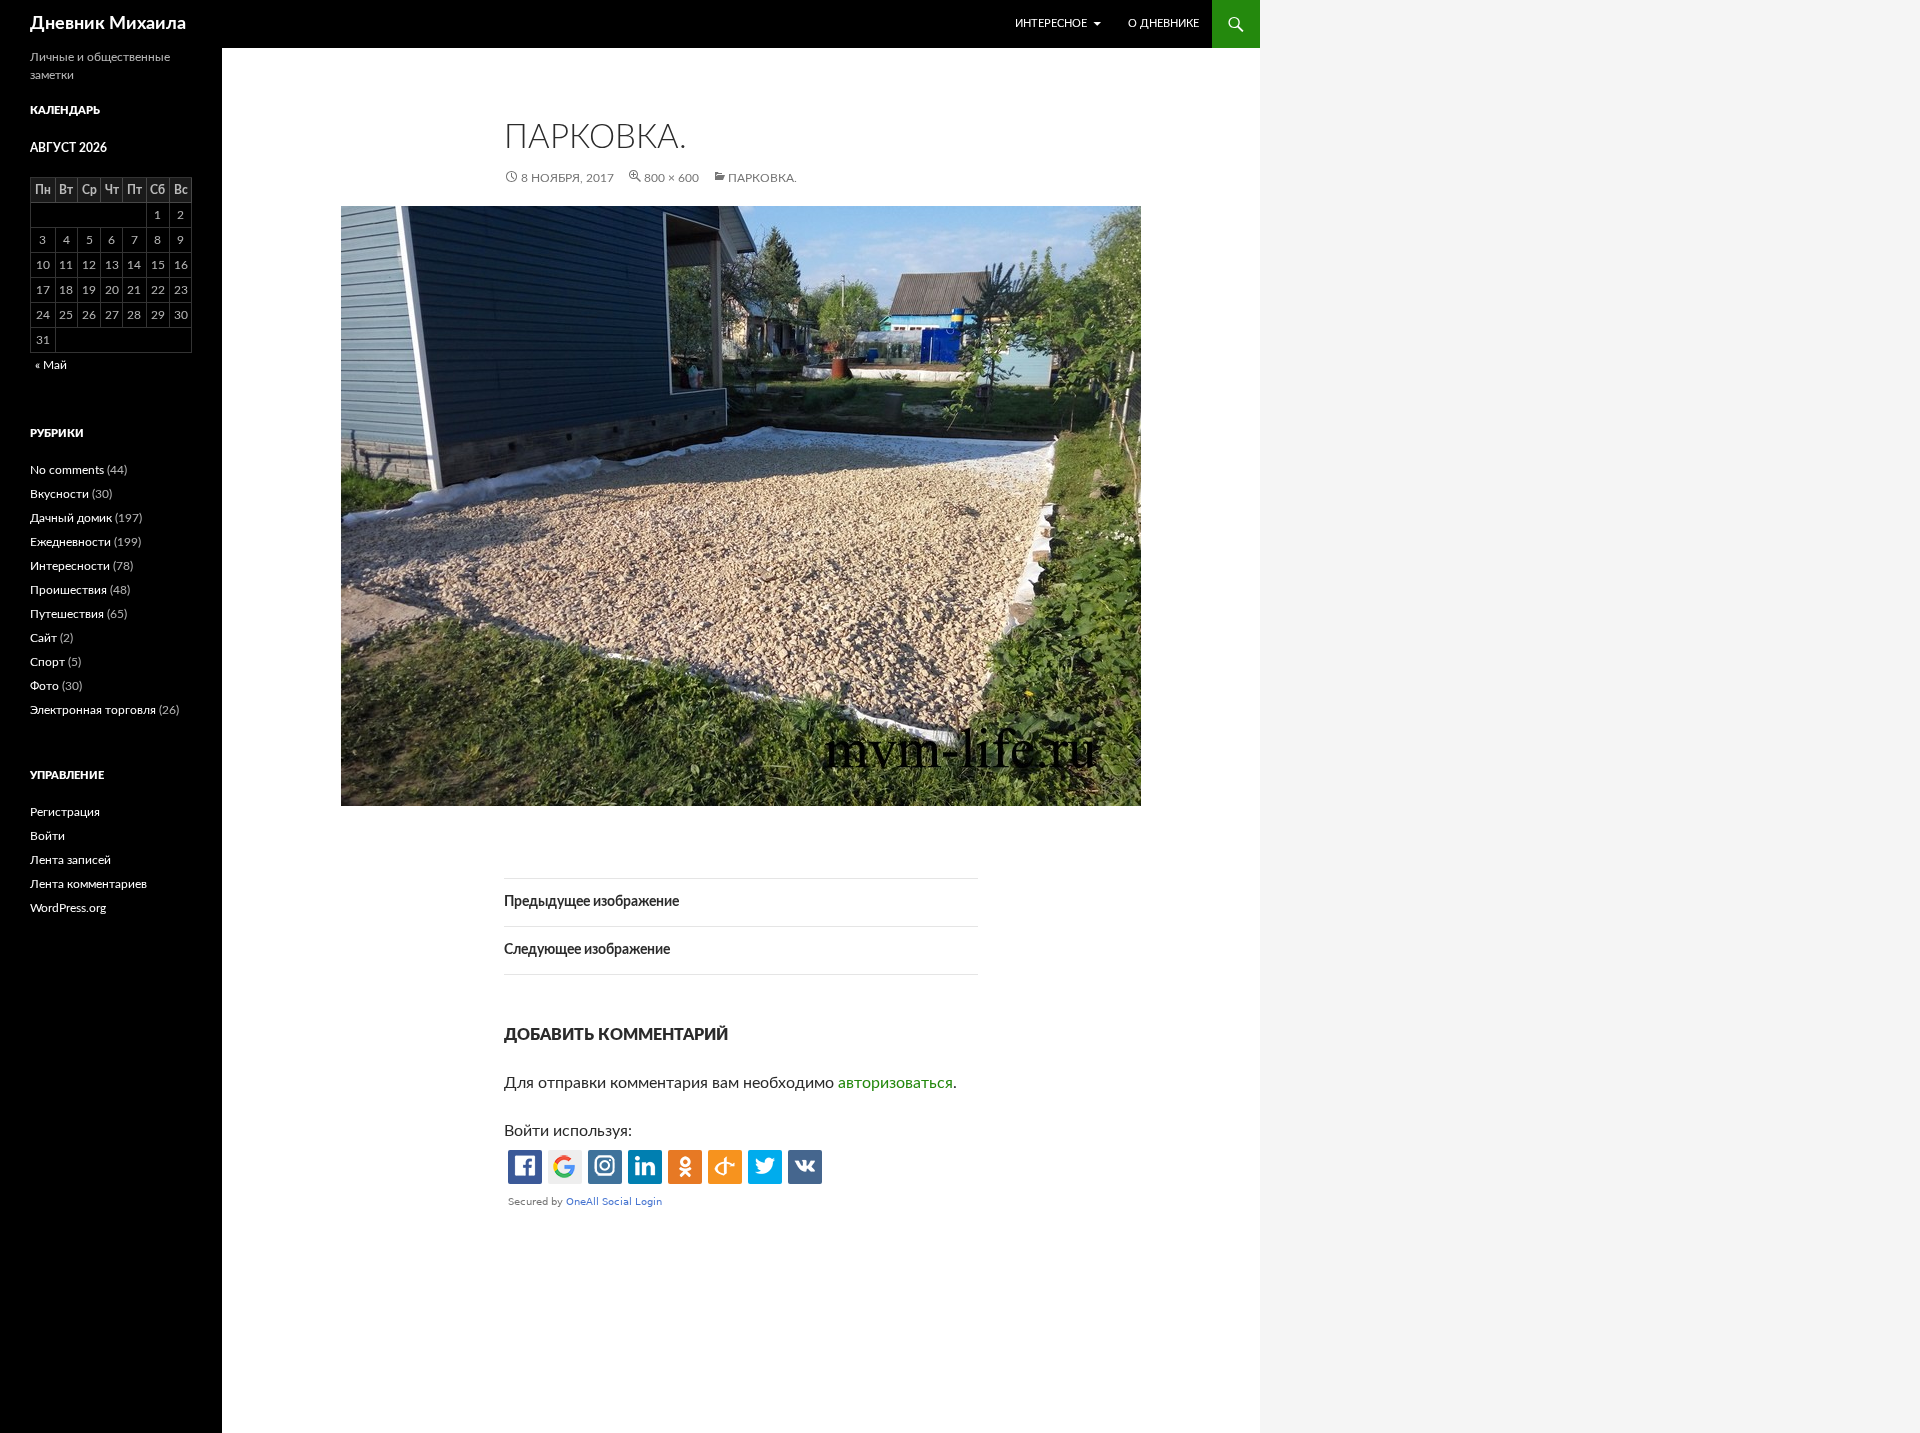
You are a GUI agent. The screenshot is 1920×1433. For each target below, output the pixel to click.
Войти (47, 836)
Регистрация (65, 812)
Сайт (43, 638)
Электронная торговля (93, 710)
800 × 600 (671, 178)
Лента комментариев (88, 884)
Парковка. (762, 178)
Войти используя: (568, 1131)
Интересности (70, 566)
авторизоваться (895, 1083)
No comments (67, 470)
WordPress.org (68, 908)
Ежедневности (70, 542)
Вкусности (59, 494)
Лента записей (70, 860)
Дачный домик (71, 518)
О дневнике (1163, 23)
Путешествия (67, 614)
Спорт (47, 662)
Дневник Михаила (108, 24)
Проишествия (68, 590)
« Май (51, 365)
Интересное (1051, 23)
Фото (44, 686)
